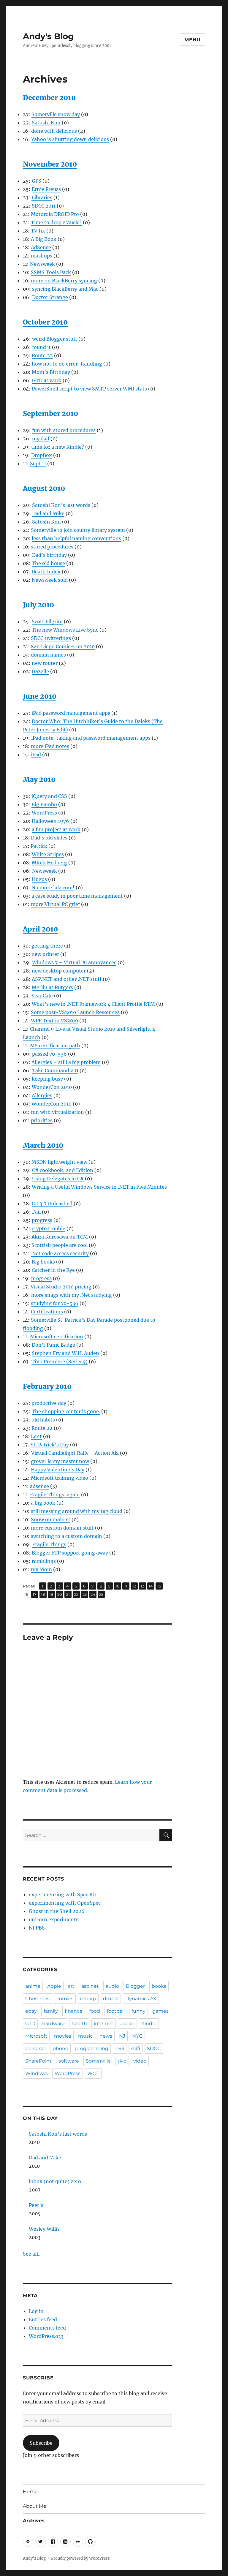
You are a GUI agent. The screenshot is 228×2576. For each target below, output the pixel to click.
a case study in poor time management (77, 896)
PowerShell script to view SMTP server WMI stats (89, 389)
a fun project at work (56, 829)
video (140, 2061)
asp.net (90, 1986)
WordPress (44, 813)
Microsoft (36, 2036)
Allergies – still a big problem (66, 1062)
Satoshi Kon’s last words (61, 505)
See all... (32, 2254)
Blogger (135, 1986)
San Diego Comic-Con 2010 (63, 646)
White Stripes (48, 854)
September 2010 (50, 413)
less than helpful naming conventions (76, 538)
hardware (53, 2024)
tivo (122, 2061)
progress (42, 1220)
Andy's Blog (48, 36)
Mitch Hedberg (49, 863)
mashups (42, 256)
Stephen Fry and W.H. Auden (65, 1353)
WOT (93, 2073)
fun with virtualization (57, 1112)
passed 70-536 (49, 1054)
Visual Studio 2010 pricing (61, 1287)
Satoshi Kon (46, 123)
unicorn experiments (54, 1919)
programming (92, 2048)
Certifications (47, 1312)
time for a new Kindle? (58, 447)
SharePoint (38, 2061)
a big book (43, 1503)
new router (45, 663)
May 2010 (39, 779)
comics (65, 1999)
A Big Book (44, 239)
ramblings (44, 1561)
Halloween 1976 (50, 821)
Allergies (42, 1095)
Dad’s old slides (49, 838)
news (106, 2036)
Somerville (98, 2061)
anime (33, 1986)
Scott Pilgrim (47, 622)
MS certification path (55, 1046)
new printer (45, 954)
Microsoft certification (57, 1337)
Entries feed (43, 2319)
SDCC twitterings (51, 638)
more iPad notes (50, 746)
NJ (122, 2036)
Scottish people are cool (60, 1245)
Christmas (37, 1999)
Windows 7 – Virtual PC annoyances (74, 962)
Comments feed (47, 2328)
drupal (111, 1999)
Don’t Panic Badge (53, 1345)
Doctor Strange (50, 297)
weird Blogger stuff (55, 339)
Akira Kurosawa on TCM (60, 1237)
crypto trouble (49, 1228)
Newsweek (42, 264)
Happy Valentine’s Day (58, 1470)
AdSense (41, 247)
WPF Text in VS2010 (54, 1021)
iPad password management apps (71, 713)
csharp (88, 1999)
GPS (37, 181)
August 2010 (44, 488)
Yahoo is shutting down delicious (70, 139)
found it (41, 347)
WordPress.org (46, 2336)
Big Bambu (44, 804)
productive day (49, 1403)
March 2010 (43, 1145)
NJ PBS (37, 1928)
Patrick (39, 846)
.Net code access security (60, 1253)
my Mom (41, 1569)
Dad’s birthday (49, 555)
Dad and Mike (48, 513)
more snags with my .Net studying (72, 1295)
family (51, 2011)
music (85, 2036)
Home (30, 2492)
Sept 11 (38, 464)
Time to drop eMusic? (56, 222)
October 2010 (45, 322)
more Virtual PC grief (55, 904)
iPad (36, 755)
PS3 (120, 2048)
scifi (136, 2048)
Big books (43, 1262)
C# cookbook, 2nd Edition (63, 1170)
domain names (48, 655)
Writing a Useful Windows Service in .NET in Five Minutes (99, 1187)
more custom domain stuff (62, 1528)
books (159, 1986)
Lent (36, 1436)
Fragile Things (49, 1544)
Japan (127, 2024)
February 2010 (47, 1386)
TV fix (38, 231)
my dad (41, 439)
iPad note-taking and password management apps (91, 738)
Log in (36, 2311)
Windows (37, 2073)
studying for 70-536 (55, 1303)
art (71, 1986)
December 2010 (49, 98)
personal (35, 2048)
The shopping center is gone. (66, 1411)
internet (104, 2024)
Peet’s (36, 2205)
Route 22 (42, 355)
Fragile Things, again (55, 1495)
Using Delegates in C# (58, 1179)
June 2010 (40, 696)
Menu (193, 40)
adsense (39, 1486)
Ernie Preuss (46, 189)
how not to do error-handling (67, 364)
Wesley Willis (44, 2229)
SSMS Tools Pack (51, 272)
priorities (42, 1120)
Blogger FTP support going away (70, 1553)
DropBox (42, 455)
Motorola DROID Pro (55, 214)
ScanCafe (42, 996)
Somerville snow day (56, 114)
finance (74, 2011)
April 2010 (40, 929)
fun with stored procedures (64, 430)
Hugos (39, 879)
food (95, 2011)
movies (63, 2036)
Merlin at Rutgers (52, 987)
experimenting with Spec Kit (63, 1895)
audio (112, 1986)
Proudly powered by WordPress (80, 2558)
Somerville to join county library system (78, 530)
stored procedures (52, 547)
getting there (47, 946)
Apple (54, 1986)
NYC (137, 2036)
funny (138, 2011)
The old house (48, 563)
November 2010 (50, 164)
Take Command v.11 (55, 1070)
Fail (36, 1212)
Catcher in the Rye (53, 1270)
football (116, 2011)
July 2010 (38, 605)
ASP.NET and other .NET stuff (67, 979)
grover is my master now (60, 1461)
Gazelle (40, 671)
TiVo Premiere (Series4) (60, 1361)
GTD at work (47, 380)
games (160, 2011)
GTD (30, 2024)
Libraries (42, 197)
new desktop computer (59, 971)
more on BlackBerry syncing (64, 281)
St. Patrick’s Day (50, 1445)
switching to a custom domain (66, 1536)
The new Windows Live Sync (65, 630)
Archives (34, 2521)
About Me (35, 2506)
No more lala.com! (53, 888)
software (69, 2061)
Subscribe (41, 2443)
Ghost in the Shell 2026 (57, 1911)
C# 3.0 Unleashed (52, 1204)
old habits (43, 1420)
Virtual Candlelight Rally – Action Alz (75, 1453)
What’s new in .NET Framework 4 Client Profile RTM (93, 1004)
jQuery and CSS (49, 796)
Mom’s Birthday (51, 372)
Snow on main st (51, 1519)
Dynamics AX (141, 1999)
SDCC (154, 2048)
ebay (31, 2011)
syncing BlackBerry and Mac (65, 289)
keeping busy (47, 1079)
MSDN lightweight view (59, 1162)
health (79, 2024)
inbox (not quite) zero (55, 2181)
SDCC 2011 (44, 206)
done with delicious (54, 131)
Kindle (149, 2024)
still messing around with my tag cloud (77, 1511)
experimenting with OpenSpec (65, 1903)
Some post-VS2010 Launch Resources (75, 1012)
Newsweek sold (50, 580)
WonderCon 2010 (52, 1087)
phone (60, 2048)
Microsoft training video (60, 1478)
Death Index (46, 572)
